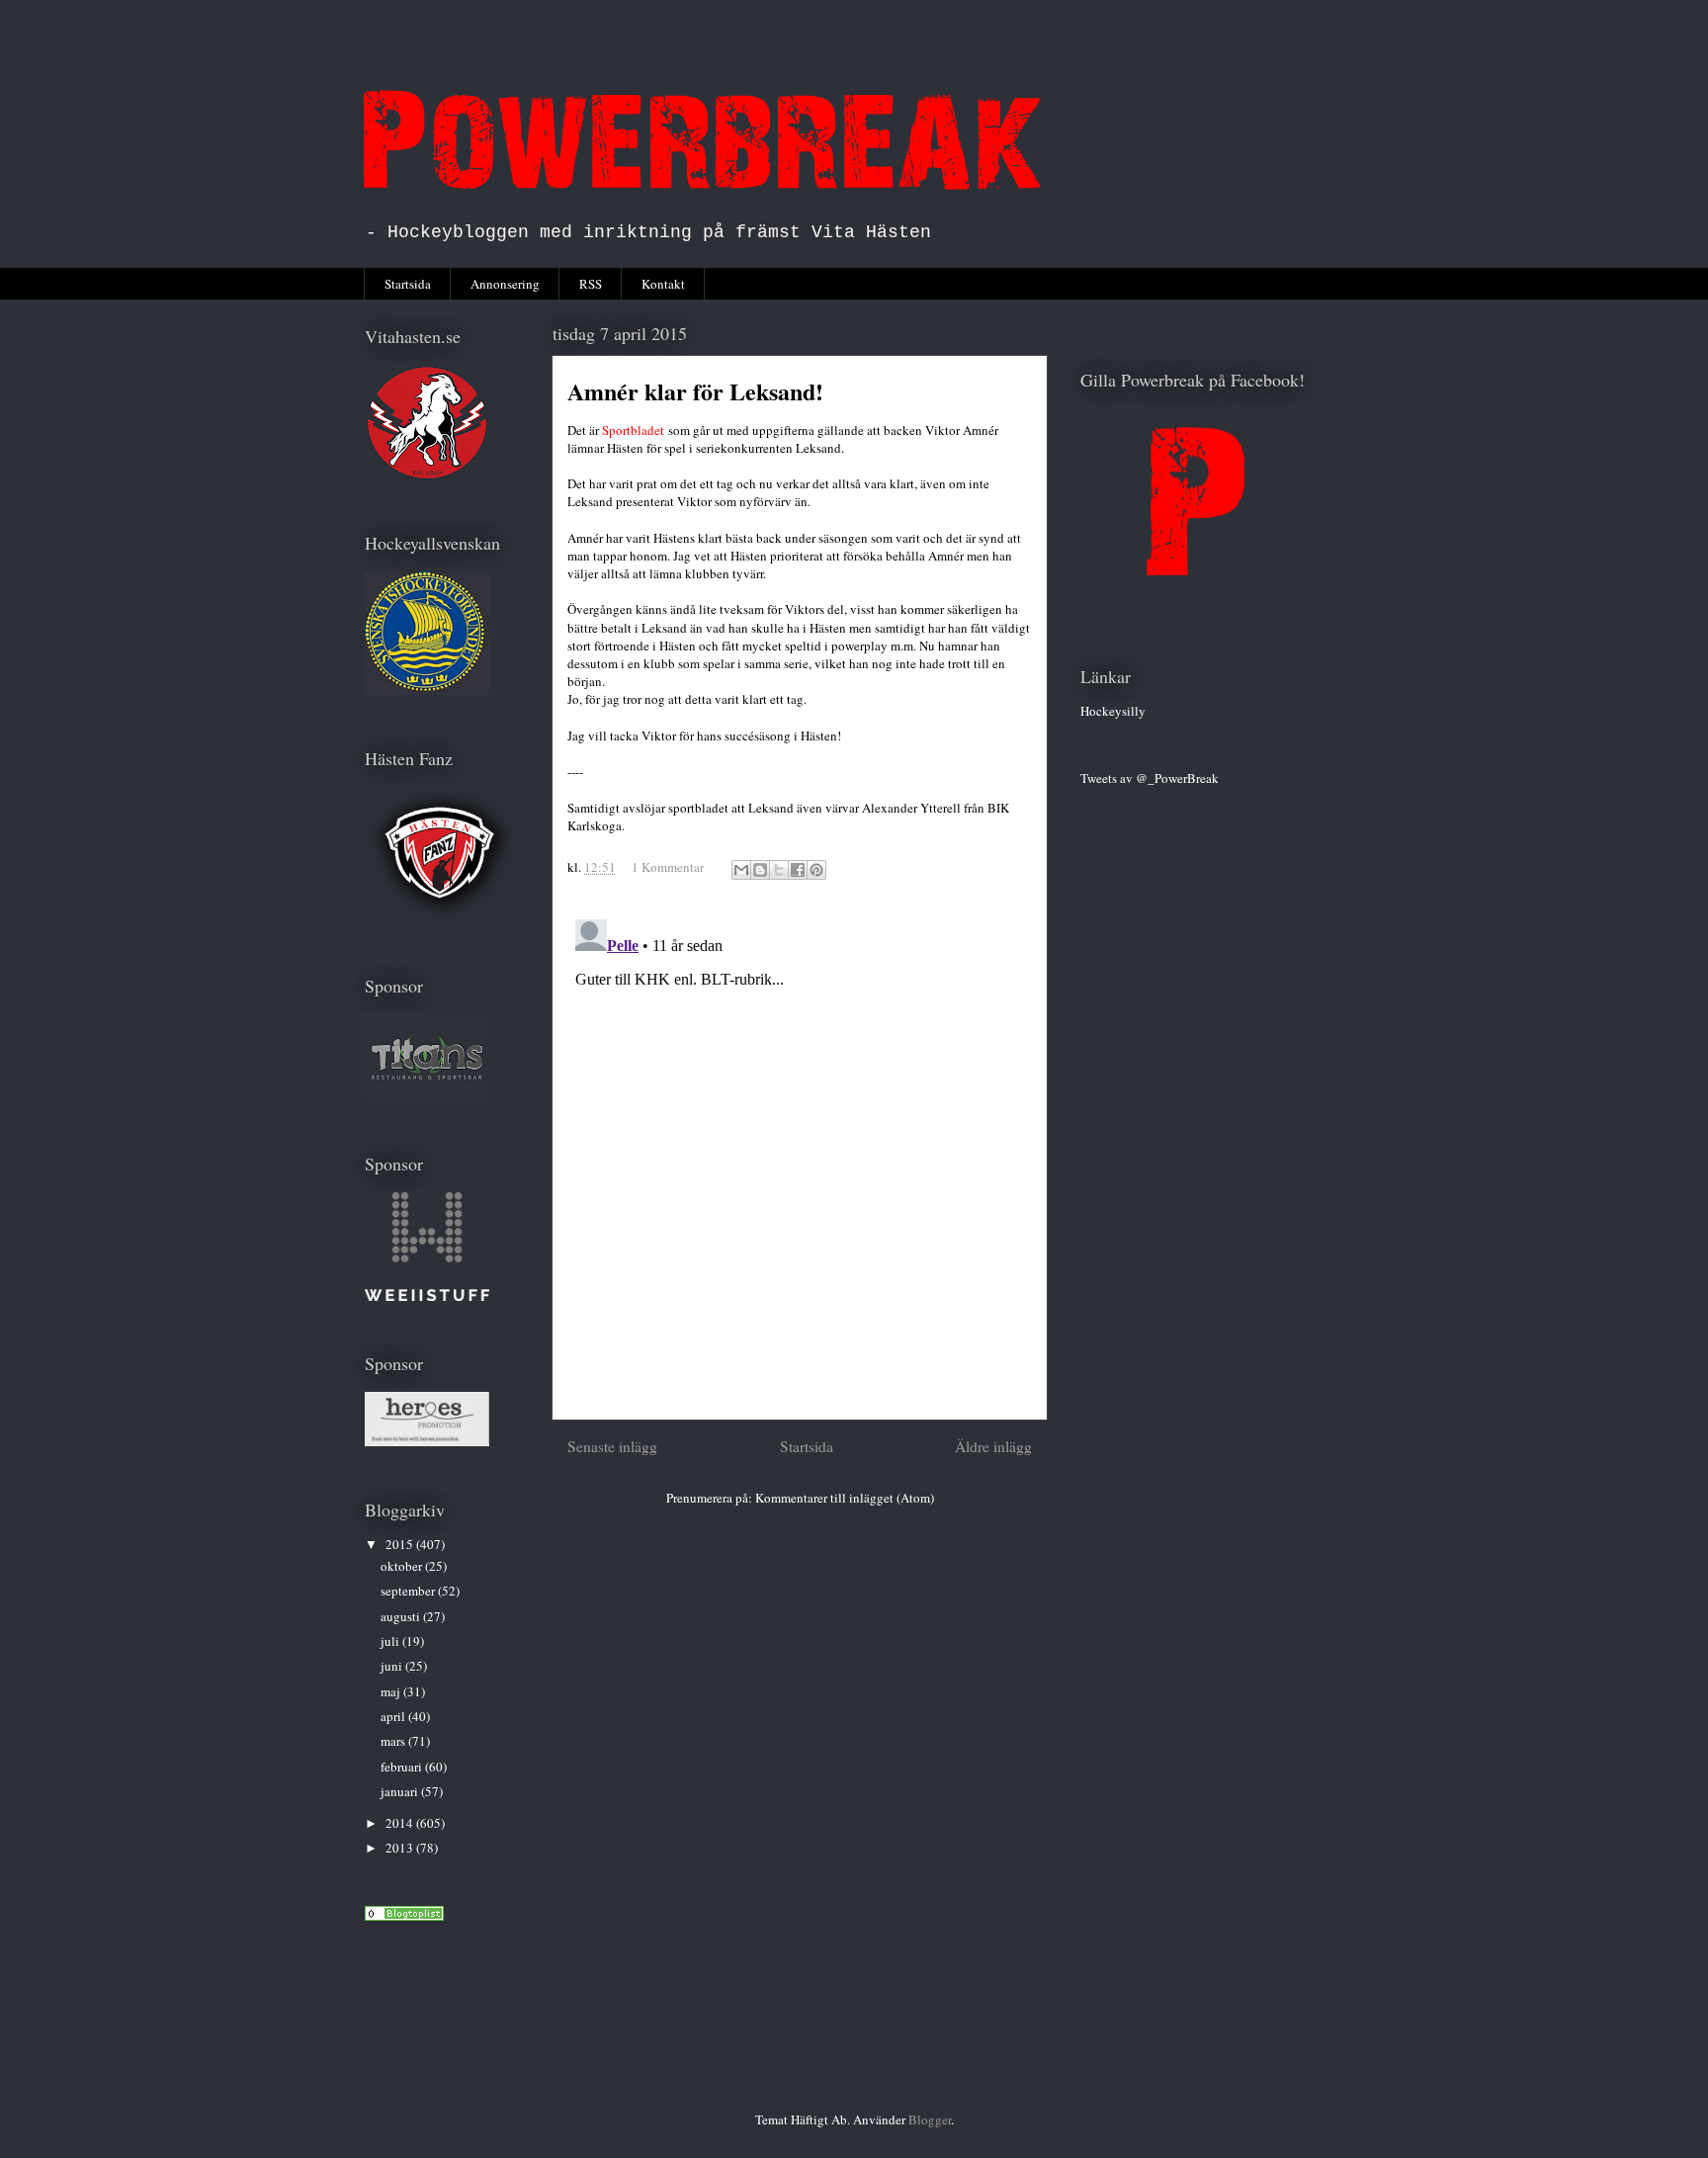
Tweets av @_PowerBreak (1150, 778)
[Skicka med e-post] (741, 870)
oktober (403, 1566)
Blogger (930, 2119)
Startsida (408, 284)
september (409, 1591)
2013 (401, 1848)
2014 (401, 1823)
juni (393, 1666)
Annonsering (505, 284)
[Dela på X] (779, 870)
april (394, 1716)
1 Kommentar (668, 867)
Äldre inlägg (993, 1446)
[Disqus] (800, 1159)
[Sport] (404, 1916)
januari (401, 1791)
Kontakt (663, 284)
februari (403, 1767)
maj (392, 1691)
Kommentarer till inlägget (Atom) (845, 1498)
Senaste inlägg (612, 1446)
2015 (401, 1544)
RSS (591, 284)
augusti (402, 1616)
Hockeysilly (1113, 711)
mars (394, 1741)
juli (391, 1641)
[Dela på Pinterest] (816, 870)
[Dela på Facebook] (798, 870)
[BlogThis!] (760, 870)
